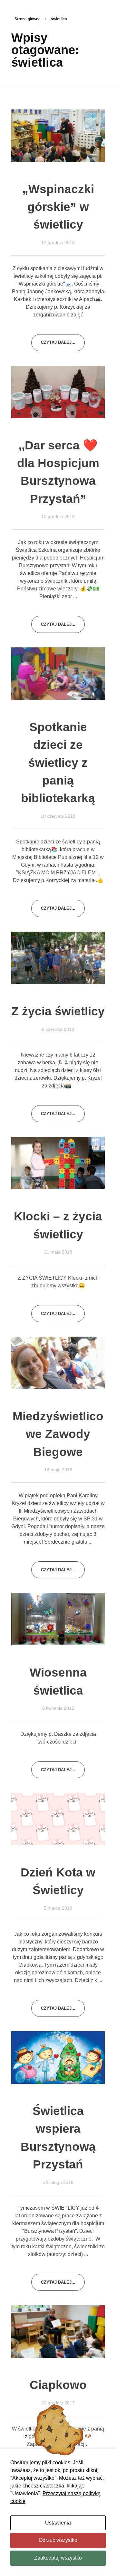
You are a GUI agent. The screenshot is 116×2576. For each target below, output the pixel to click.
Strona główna (28, 19)
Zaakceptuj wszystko (58, 2558)
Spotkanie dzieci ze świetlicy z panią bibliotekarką (58, 763)
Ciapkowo (58, 2385)
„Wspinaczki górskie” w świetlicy (58, 207)
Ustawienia (58, 2523)
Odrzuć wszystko (58, 2540)
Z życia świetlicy (58, 1011)
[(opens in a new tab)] (58, 136)
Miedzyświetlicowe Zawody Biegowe (58, 1434)
